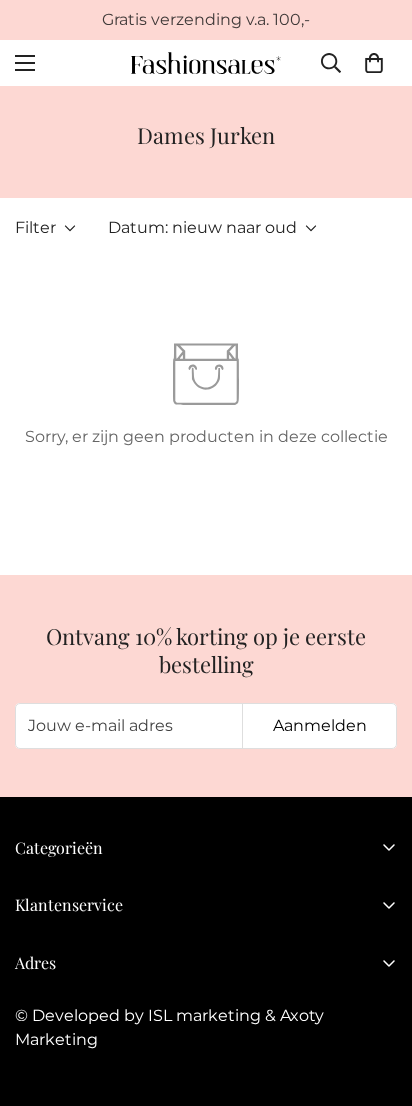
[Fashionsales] (206, 63)
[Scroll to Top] (376, 1000)
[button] (374, 63)
